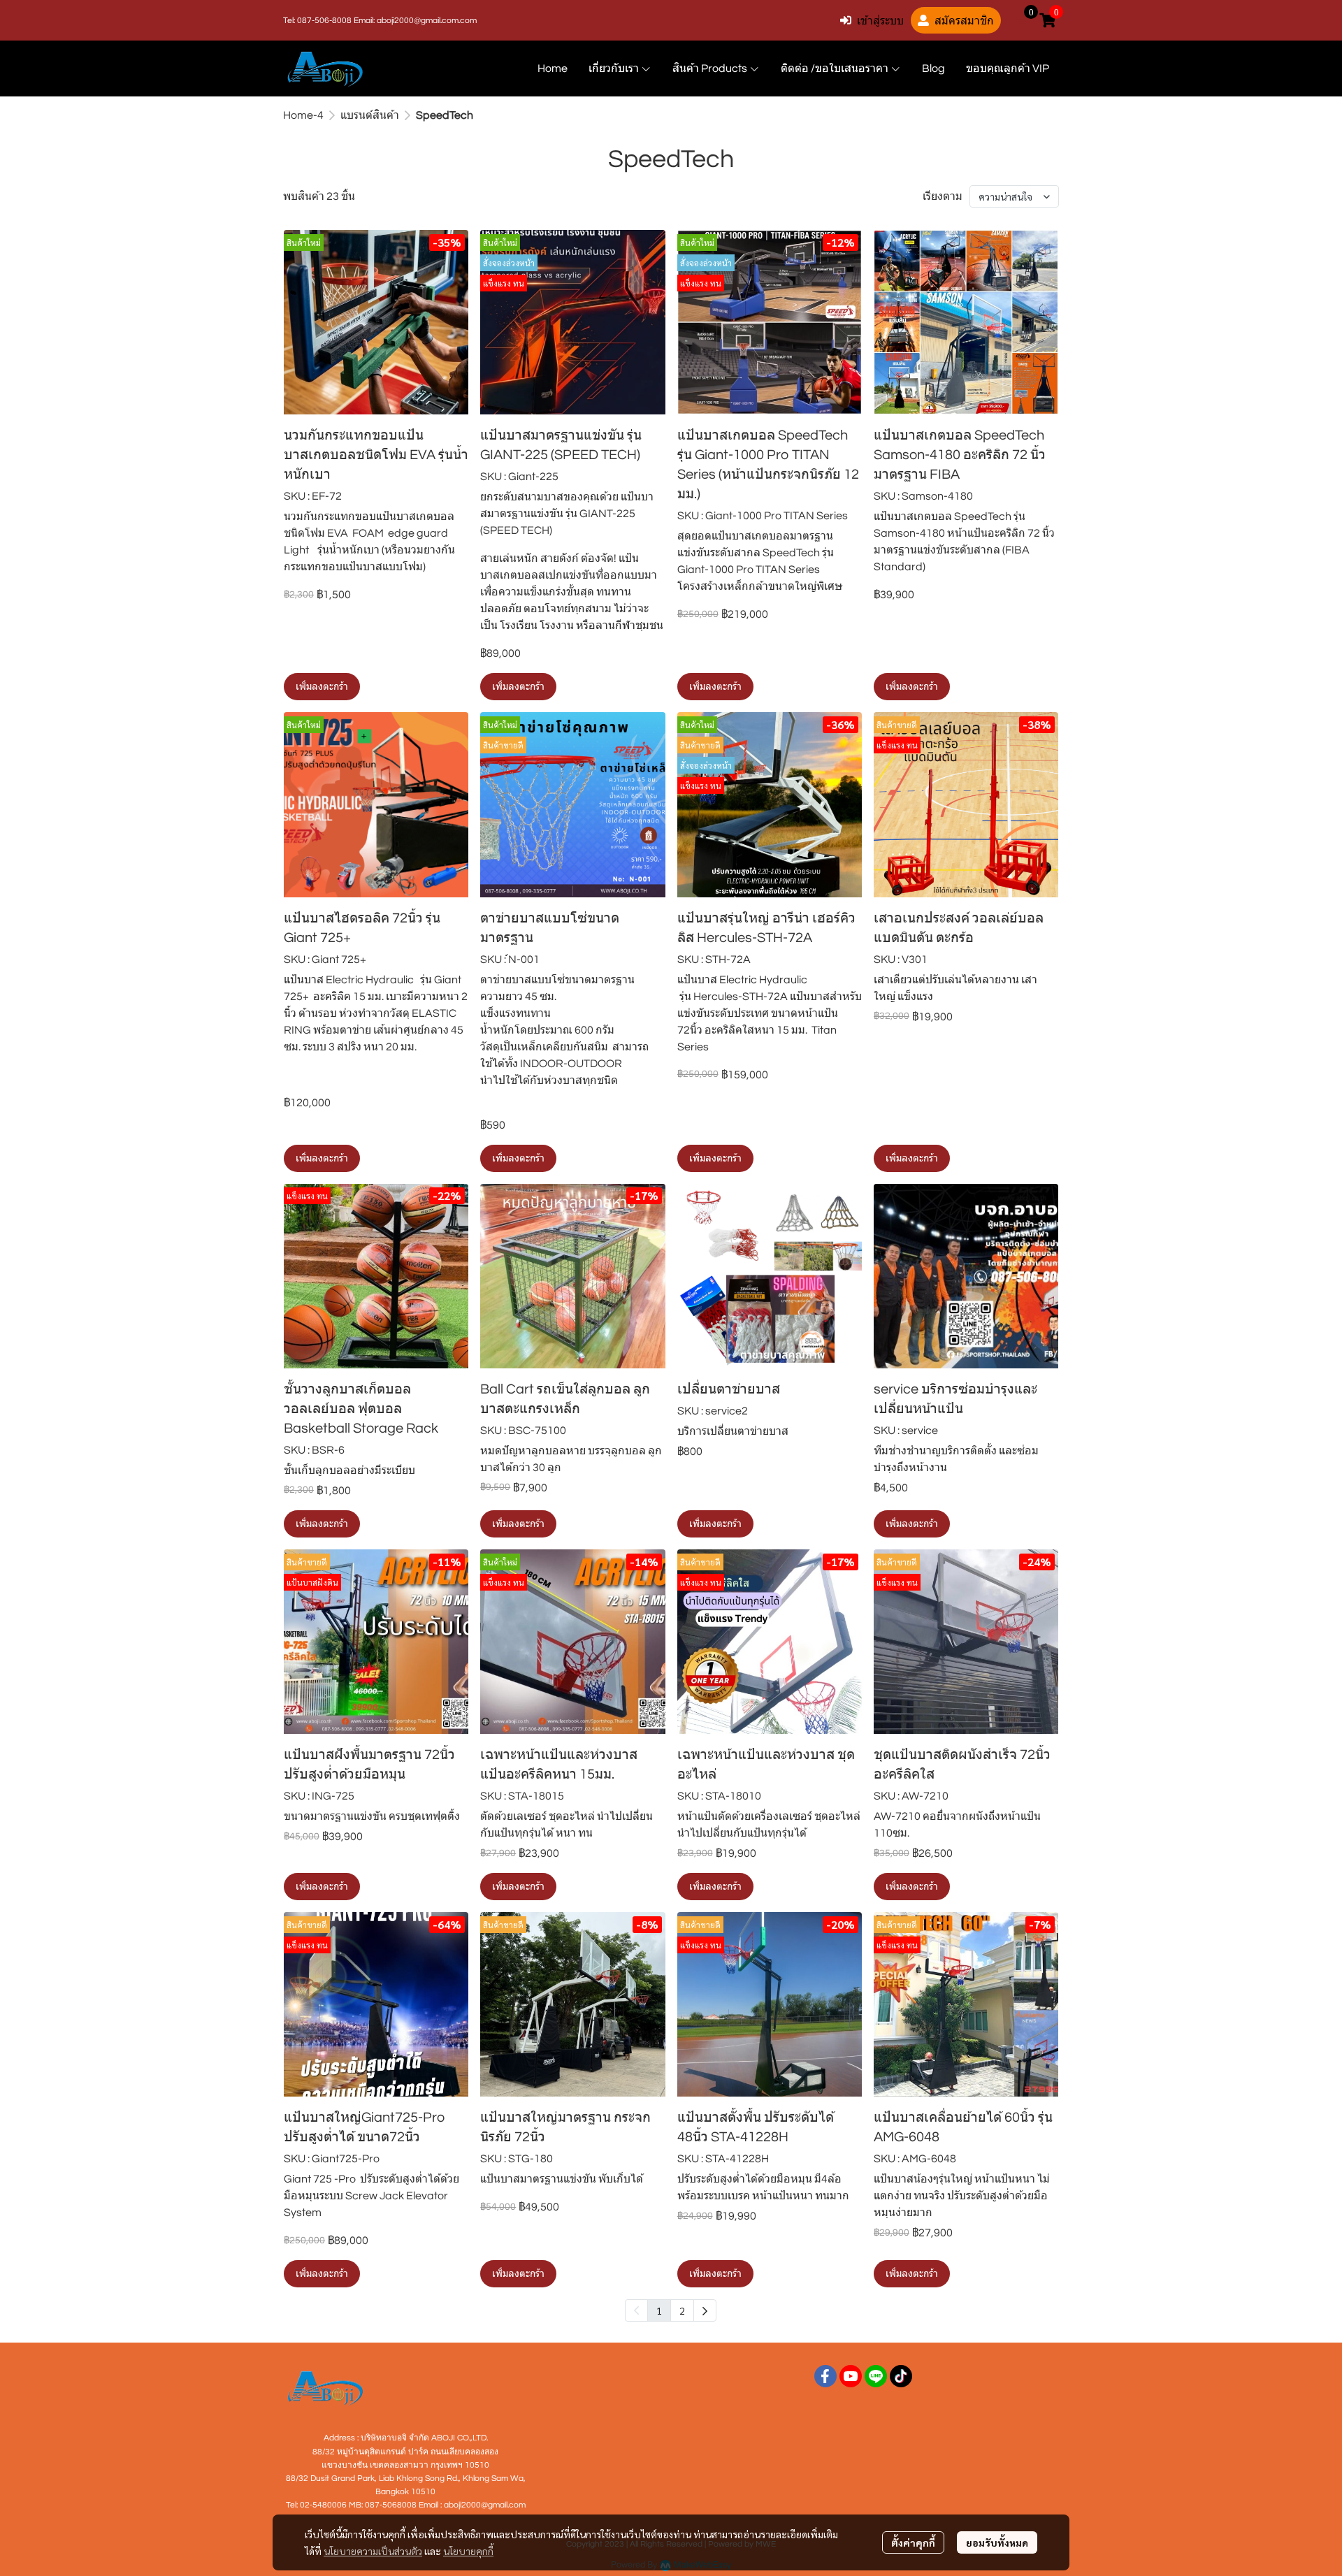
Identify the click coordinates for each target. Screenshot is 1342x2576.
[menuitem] (705, 2310)
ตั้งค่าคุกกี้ (913, 2542)
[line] (876, 2376)
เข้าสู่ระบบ (880, 20)
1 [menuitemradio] (659, 2310)
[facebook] (825, 2376)
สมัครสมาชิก (964, 20)
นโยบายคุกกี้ (468, 2551)
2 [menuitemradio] (682, 2310)
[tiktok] (901, 2376)
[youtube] (851, 2376)
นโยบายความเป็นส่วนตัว (373, 2551)
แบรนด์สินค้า (370, 115)
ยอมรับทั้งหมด (997, 2542)
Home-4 (303, 115)
